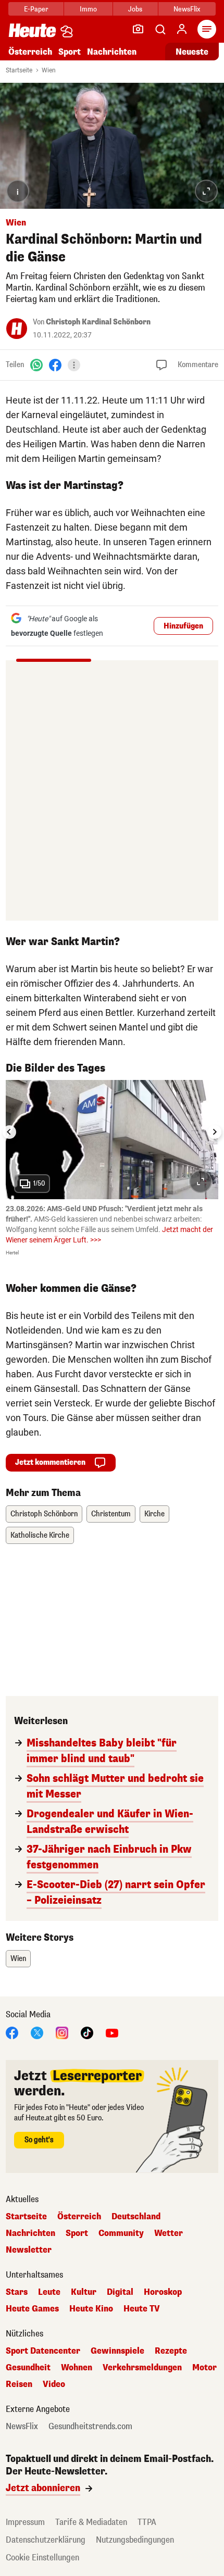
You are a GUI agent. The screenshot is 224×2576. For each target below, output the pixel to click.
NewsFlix (187, 9)
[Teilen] (74, 365)
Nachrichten (30, 2233)
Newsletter (29, 2250)
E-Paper (36, 9)
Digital (120, 2292)
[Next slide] (215, 1132)
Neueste (192, 52)
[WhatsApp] (36, 365)
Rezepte (171, 2351)
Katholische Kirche (40, 1535)
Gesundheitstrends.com (90, 2427)
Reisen (19, 2384)
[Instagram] (62, 2033)
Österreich (30, 52)
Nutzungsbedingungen (135, 2540)
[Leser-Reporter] (138, 29)
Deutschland (136, 2217)
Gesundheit (28, 2368)
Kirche (154, 1514)
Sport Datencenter (43, 2351)
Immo (88, 9)
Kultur (84, 2292)
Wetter (169, 2233)
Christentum (111, 1514)
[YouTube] (112, 2033)
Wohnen (77, 2368)
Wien (49, 70)
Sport (70, 52)
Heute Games (32, 2309)
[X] (37, 2033)
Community (121, 2233)
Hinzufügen (183, 626)
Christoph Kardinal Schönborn (98, 322)
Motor (204, 2368)
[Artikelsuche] (160, 29)
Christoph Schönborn (44, 1514)
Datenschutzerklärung (46, 2540)
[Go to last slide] (9, 1132)
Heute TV (142, 2309)
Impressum (25, 2522)
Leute (49, 2292)
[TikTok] (87, 2033)
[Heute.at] (32, 30)
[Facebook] (55, 365)
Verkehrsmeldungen (142, 2368)
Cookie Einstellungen (42, 2558)
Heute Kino (91, 2309)
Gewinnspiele (117, 2351)
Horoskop (163, 2292)
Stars (17, 2292)
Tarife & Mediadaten (91, 2522)
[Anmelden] (182, 29)
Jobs (135, 9)
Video (54, 2384)
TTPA (147, 2522)
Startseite (19, 70)
